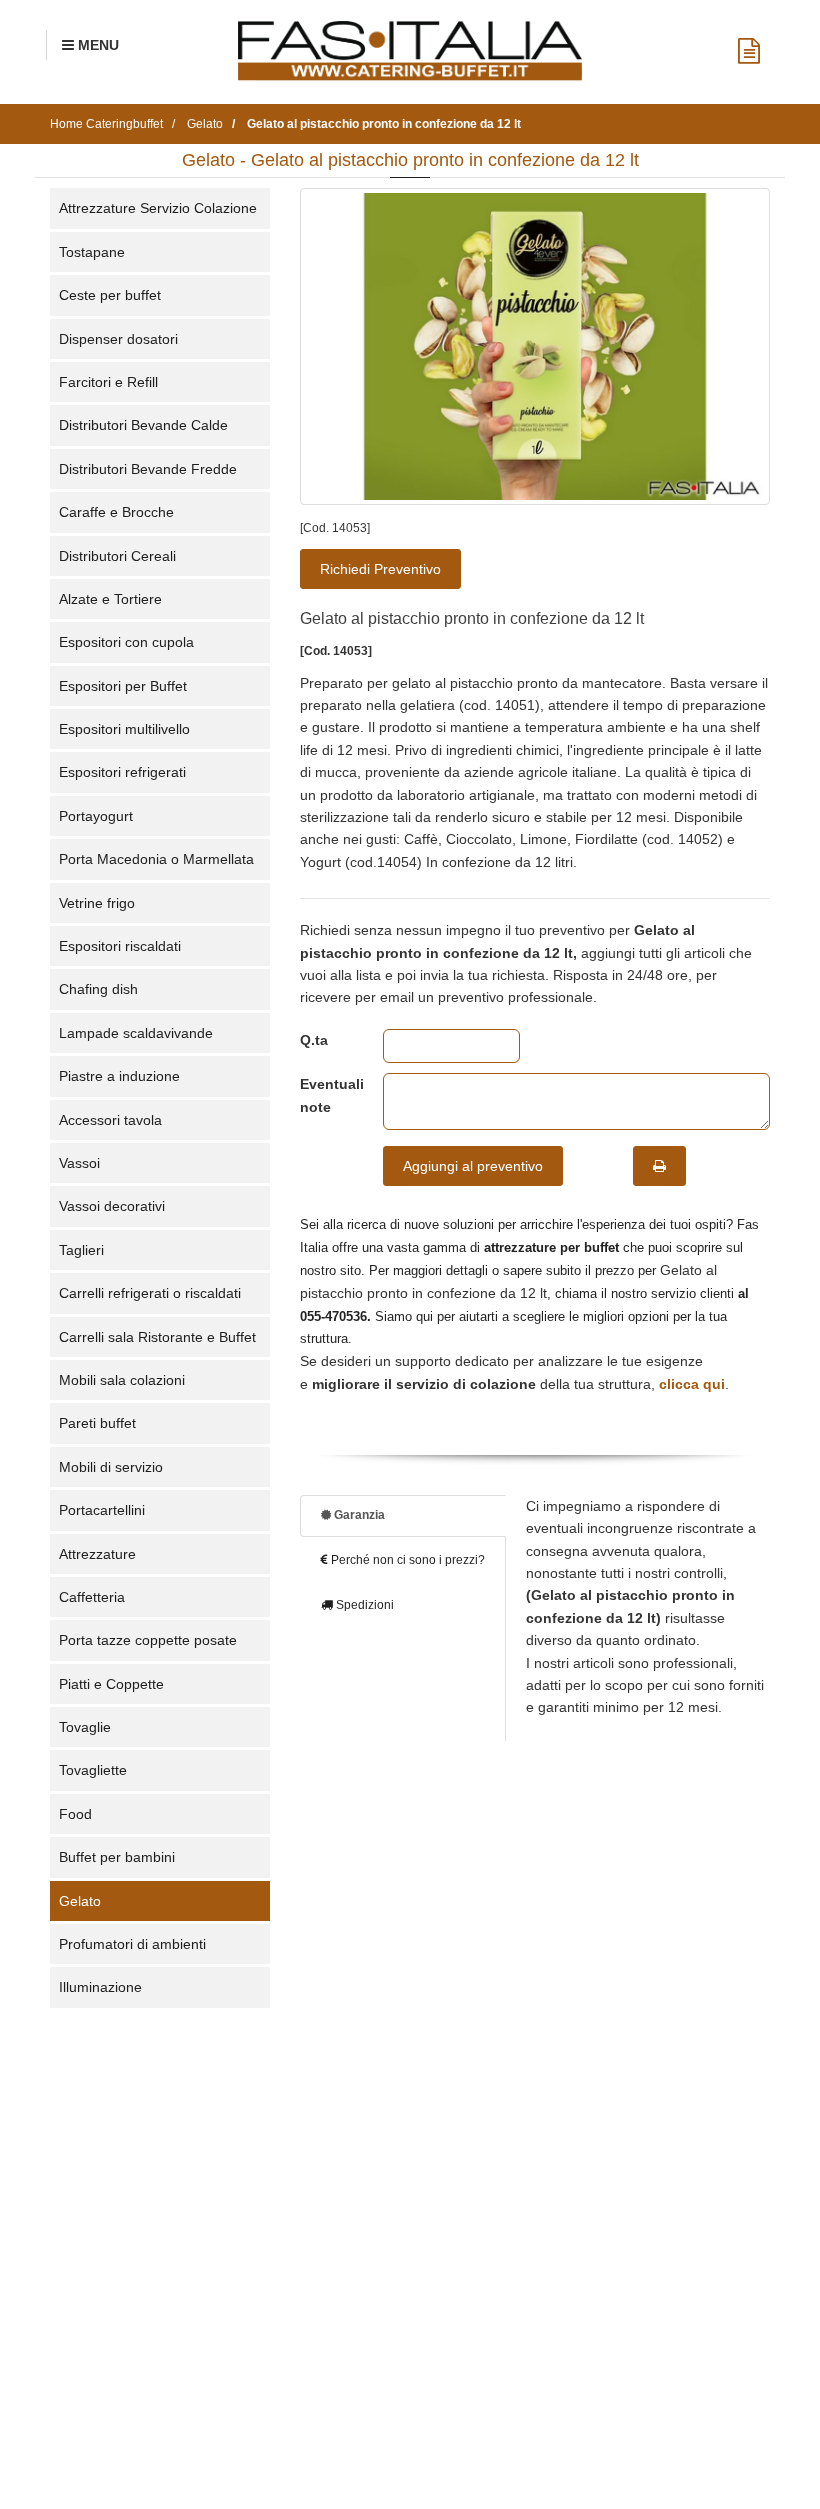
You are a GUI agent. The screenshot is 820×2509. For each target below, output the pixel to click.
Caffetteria (92, 1597)
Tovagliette (93, 1770)
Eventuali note (326, 1095)
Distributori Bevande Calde (143, 425)
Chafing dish (98, 989)
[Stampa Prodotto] (659, 1166)
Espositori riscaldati (120, 946)
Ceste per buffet (110, 295)
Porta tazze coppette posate (148, 1640)
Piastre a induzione (119, 1076)
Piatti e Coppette (111, 1684)
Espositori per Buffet (123, 686)
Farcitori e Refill (108, 382)
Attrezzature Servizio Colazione (158, 208)
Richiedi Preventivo (380, 569)
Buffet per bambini (117, 1857)
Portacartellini (102, 1510)
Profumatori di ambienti (132, 1944)
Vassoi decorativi (112, 1206)
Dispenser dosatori (118, 339)
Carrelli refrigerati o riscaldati (150, 1293)
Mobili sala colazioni (122, 1380)
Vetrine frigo (97, 903)
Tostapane (92, 252)
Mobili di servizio (111, 1467)
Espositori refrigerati (122, 772)
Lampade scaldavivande (136, 1033)
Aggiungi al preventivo (473, 1166)
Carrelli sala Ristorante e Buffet (157, 1337)
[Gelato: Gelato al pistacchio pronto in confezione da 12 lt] (535, 346)
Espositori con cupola (126, 642)
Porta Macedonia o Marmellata (156, 859)
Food (75, 1814)
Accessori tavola (110, 1120)
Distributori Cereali (117, 556)
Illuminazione (100, 1987)
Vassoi (79, 1163)
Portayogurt (96, 816)
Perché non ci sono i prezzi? (406, 1560)
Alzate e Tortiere (110, 599)
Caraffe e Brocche (116, 512)
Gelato (80, 1901)
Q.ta (314, 1040)
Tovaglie (85, 1727)
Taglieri (81, 1250)
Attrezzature (97, 1554)
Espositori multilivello (124, 729)
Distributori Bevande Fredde (148, 469)
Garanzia (358, 1515)
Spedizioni (363, 1605)
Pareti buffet (97, 1423)
